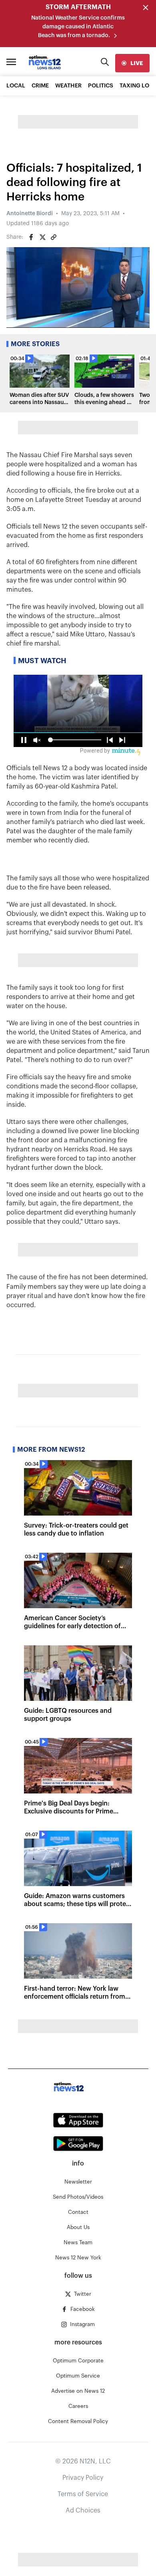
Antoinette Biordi (30, 214)
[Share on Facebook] (31, 237)
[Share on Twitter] (42, 237)
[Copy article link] (54, 237)
